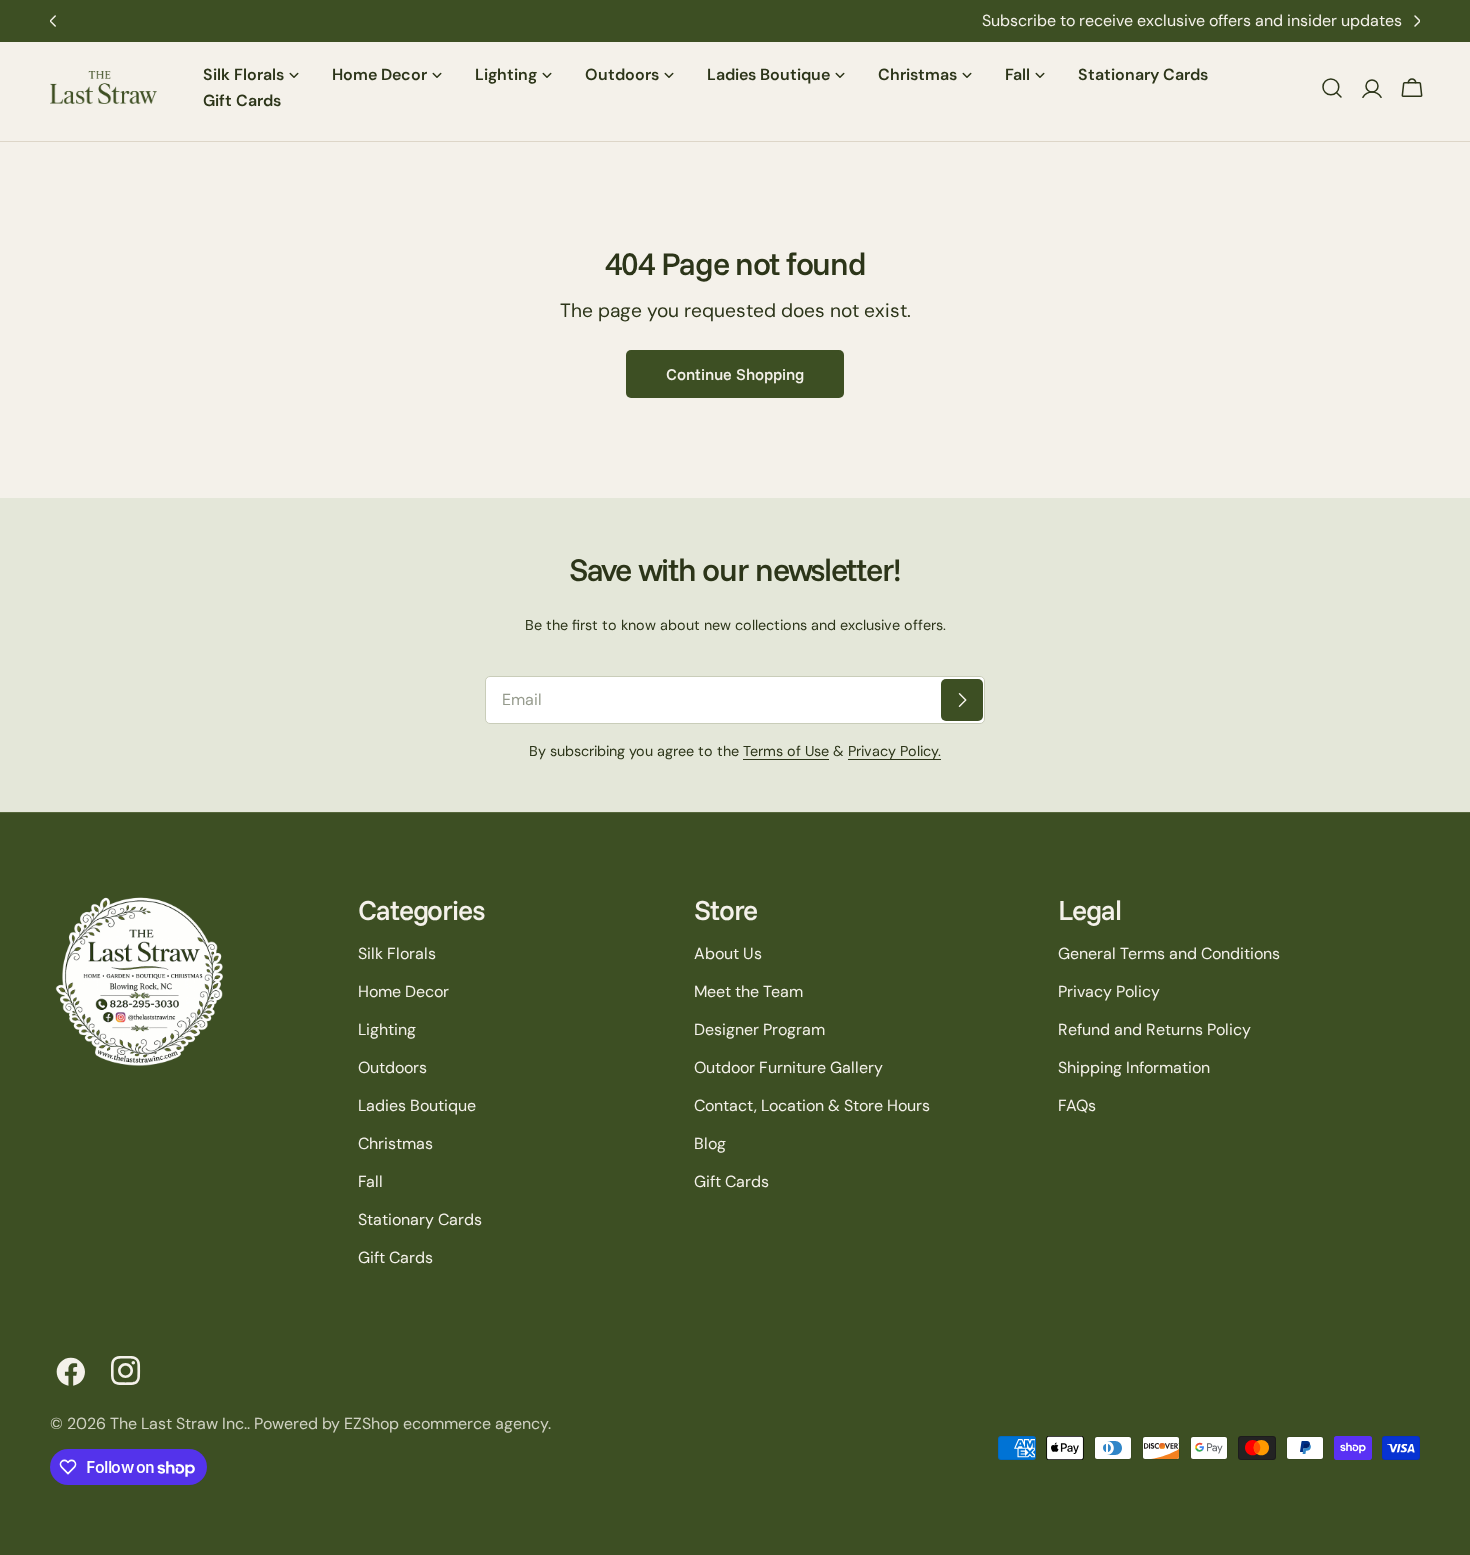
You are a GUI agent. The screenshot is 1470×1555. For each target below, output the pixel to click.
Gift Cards (395, 1257)
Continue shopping (735, 374)
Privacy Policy (1109, 991)
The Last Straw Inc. (178, 1423)
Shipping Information (1134, 1067)
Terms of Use (786, 751)
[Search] (1332, 88)
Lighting (387, 1029)
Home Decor (403, 991)
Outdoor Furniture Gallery (788, 1067)
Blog (710, 1143)
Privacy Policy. (894, 751)
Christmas (395, 1143)
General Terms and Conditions (1169, 953)
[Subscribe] (962, 700)
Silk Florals (397, 953)
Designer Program (759, 1029)
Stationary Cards (420, 1219)
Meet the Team (748, 991)
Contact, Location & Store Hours (812, 1105)
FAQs (1077, 1105)
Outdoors (392, 1067)
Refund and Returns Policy (1154, 1029)
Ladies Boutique (417, 1105)
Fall (370, 1181)
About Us (728, 953)
